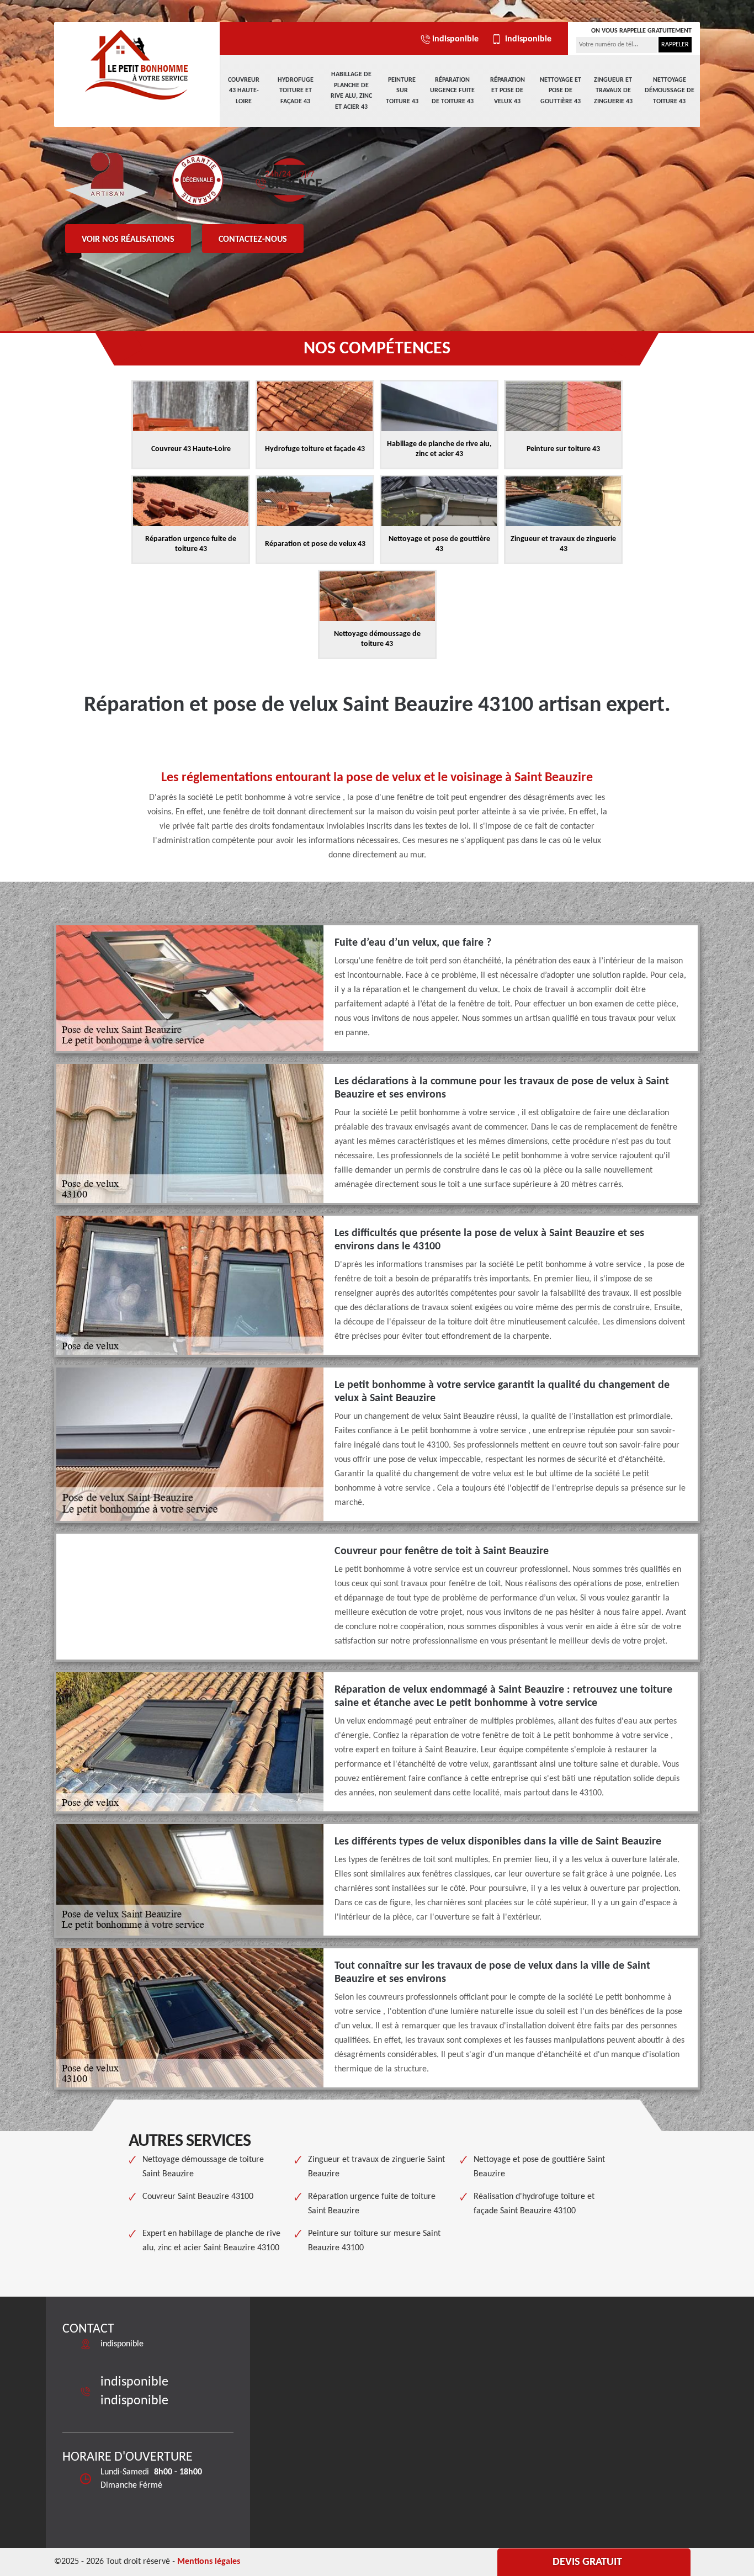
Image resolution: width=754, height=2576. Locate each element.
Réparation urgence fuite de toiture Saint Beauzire (372, 2204)
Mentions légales (209, 2562)
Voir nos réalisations (128, 240)
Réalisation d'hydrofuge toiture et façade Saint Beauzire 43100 (534, 2204)
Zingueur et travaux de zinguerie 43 (613, 91)
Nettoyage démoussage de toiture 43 (670, 91)
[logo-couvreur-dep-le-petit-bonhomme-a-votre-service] (137, 63)
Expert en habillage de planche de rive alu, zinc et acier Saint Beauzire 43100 (211, 2241)
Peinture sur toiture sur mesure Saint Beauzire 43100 (374, 2241)
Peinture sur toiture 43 (402, 91)
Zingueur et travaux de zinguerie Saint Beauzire (376, 2167)
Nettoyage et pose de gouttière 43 (561, 91)
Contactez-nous (253, 240)
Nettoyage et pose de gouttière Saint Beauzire (539, 2167)
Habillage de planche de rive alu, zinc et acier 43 (351, 91)
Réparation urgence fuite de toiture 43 (452, 91)
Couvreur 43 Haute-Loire (244, 91)
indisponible (455, 39)
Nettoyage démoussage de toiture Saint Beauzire (203, 2167)
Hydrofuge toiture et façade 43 (296, 91)
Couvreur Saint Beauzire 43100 (198, 2197)
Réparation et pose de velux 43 (508, 91)
